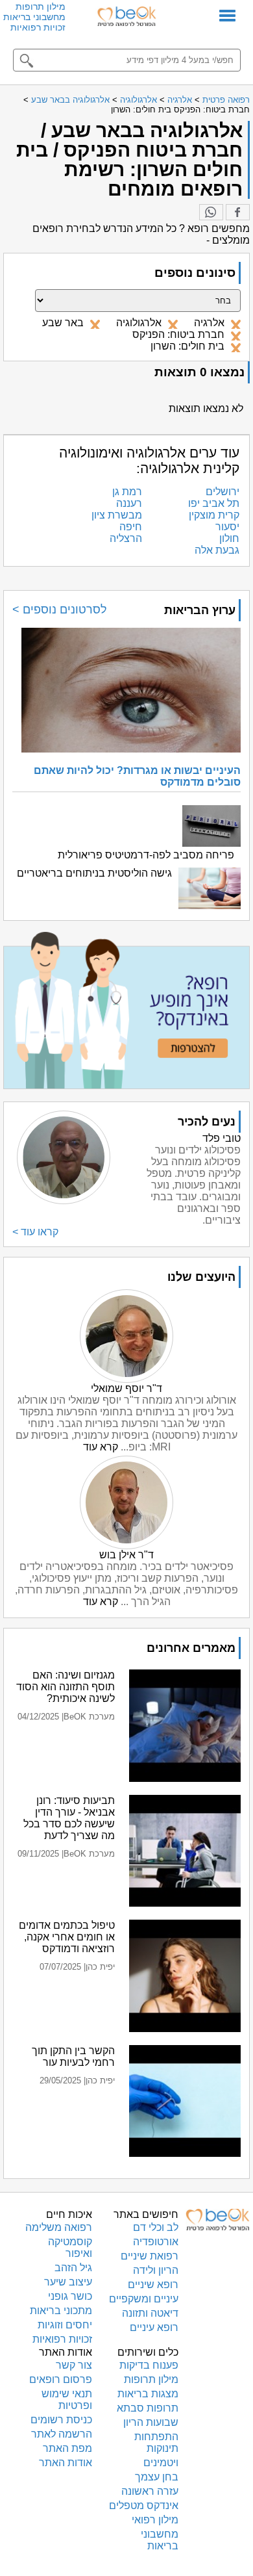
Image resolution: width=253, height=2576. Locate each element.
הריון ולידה (156, 2270)
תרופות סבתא (148, 2408)
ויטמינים (161, 2463)
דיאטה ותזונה (150, 2313)
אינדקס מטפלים (144, 2505)
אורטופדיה (156, 2242)
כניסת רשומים (61, 2420)
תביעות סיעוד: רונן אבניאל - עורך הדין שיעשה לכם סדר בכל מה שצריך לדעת (69, 1818)
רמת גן (127, 492)
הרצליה (126, 538)
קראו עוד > (35, 1232)
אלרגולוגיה (139, 100)
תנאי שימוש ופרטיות (67, 2400)
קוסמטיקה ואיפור (70, 2248)
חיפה (131, 527)
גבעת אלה (217, 550)
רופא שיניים (153, 2285)
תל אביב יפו (214, 503)
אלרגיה (180, 100)
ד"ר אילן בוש (126, 1555)
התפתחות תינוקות (156, 2442)
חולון (229, 538)
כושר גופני (70, 2296)
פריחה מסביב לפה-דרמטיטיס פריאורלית (146, 855)
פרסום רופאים (61, 2379)
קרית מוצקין (214, 515)
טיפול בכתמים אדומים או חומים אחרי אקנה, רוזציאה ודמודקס (67, 1937)
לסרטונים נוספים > (60, 610)
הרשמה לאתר (62, 2434)
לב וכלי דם (156, 2227)
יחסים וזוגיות (65, 2325)
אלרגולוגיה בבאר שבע (70, 100)
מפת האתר (67, 2448)
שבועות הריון (151, 2422)
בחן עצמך (157, 2477)
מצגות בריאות (148, 2394)
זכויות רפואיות (38, 27)
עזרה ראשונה (150, 2491)
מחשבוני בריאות (34, 17)
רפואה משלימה (59, 2227)
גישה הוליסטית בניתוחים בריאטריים (94, 873)
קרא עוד (101, 1447)
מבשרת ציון (117, 515)
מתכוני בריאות (61, 2311)
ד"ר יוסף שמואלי (126, 1388)
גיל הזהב (73, 2268)
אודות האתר (66, 2463)
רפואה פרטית (226, 100)
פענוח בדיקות (149, 2365)
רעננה (129, 503)
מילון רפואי (155, 2520)
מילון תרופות (41, 6)
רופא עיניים (154, 2327)
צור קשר (74, 2365)
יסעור (227, 527)
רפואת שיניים (150, 2256)
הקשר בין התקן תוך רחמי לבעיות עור (73, 2056)
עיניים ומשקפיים (144, 2299)
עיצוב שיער (68, 2282)
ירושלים (223, 492)
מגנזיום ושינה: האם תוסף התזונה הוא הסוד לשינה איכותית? (66, 1687)
